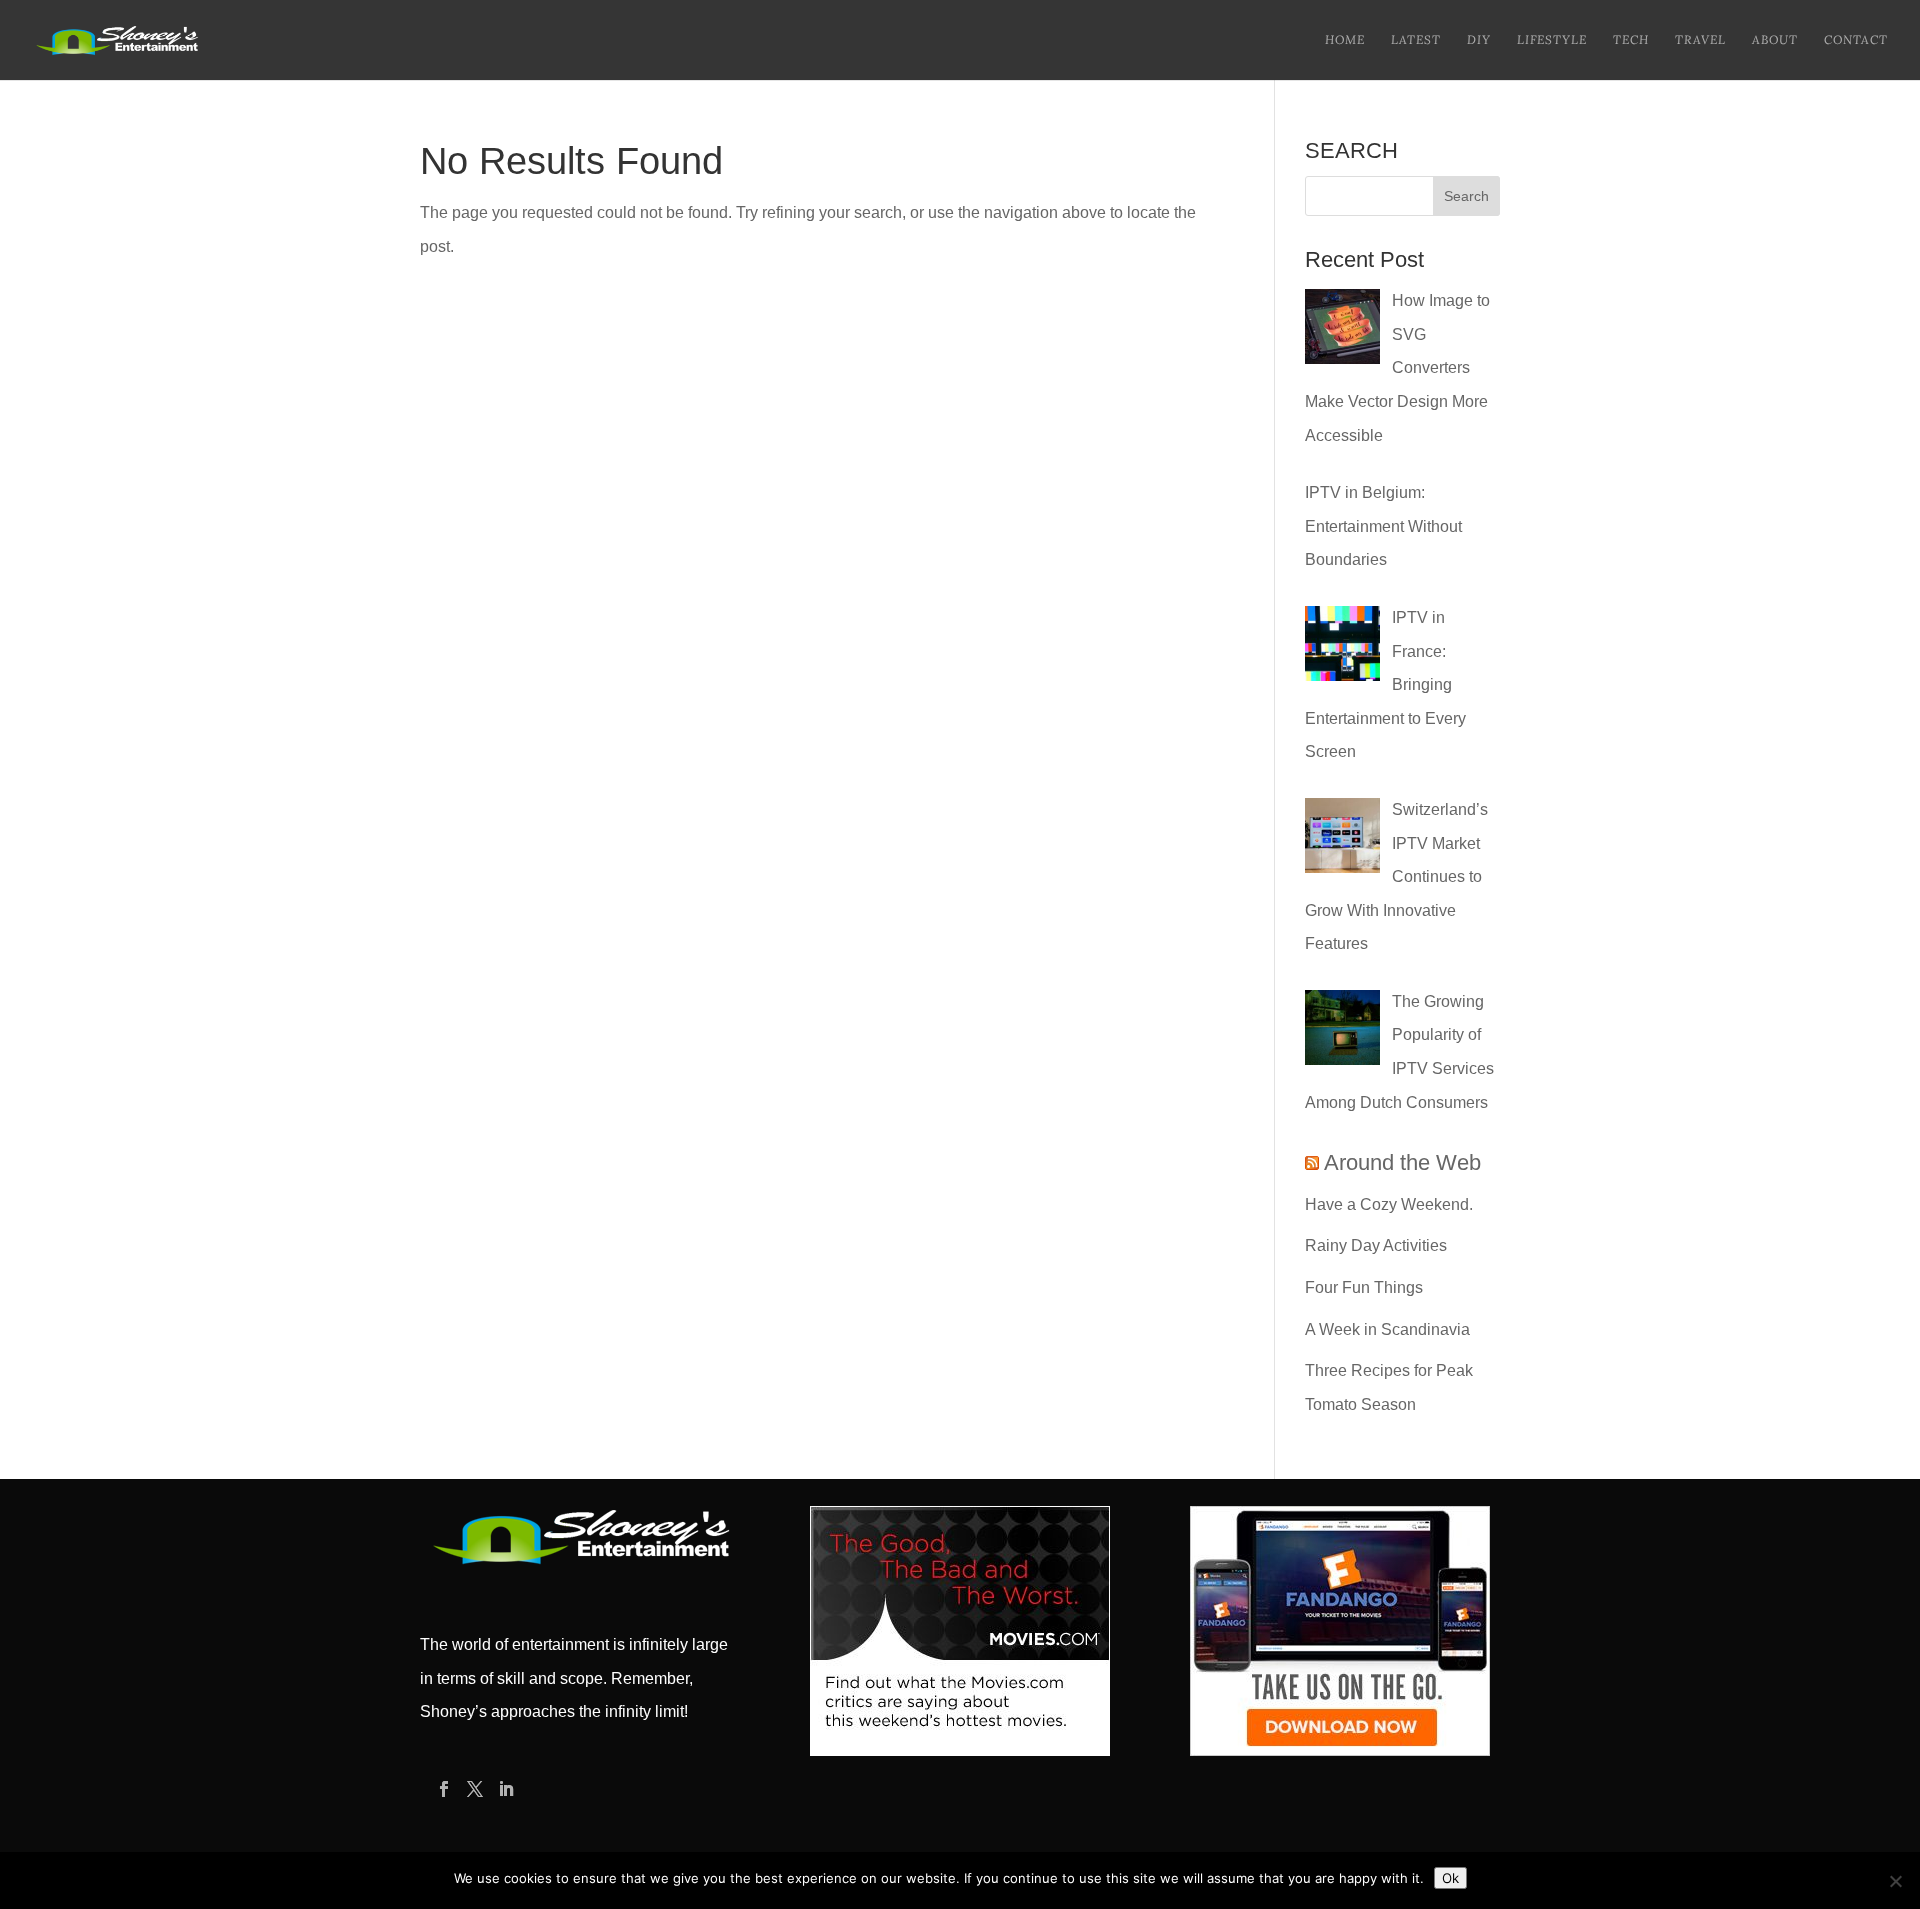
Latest (1416, 40)
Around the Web (1402, 1162)
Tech (1631, 40)
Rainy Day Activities (1376, 1245)
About (1775, 40)
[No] (1895, 1881)
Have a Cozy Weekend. (1389, 1204)
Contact (1856, 40)
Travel (1700, 40)
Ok (1450, 1878)
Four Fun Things (1364, 1287)
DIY (1479, 40)
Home (1345, 40)
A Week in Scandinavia (1387, 1329)
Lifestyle (1552, 40)
